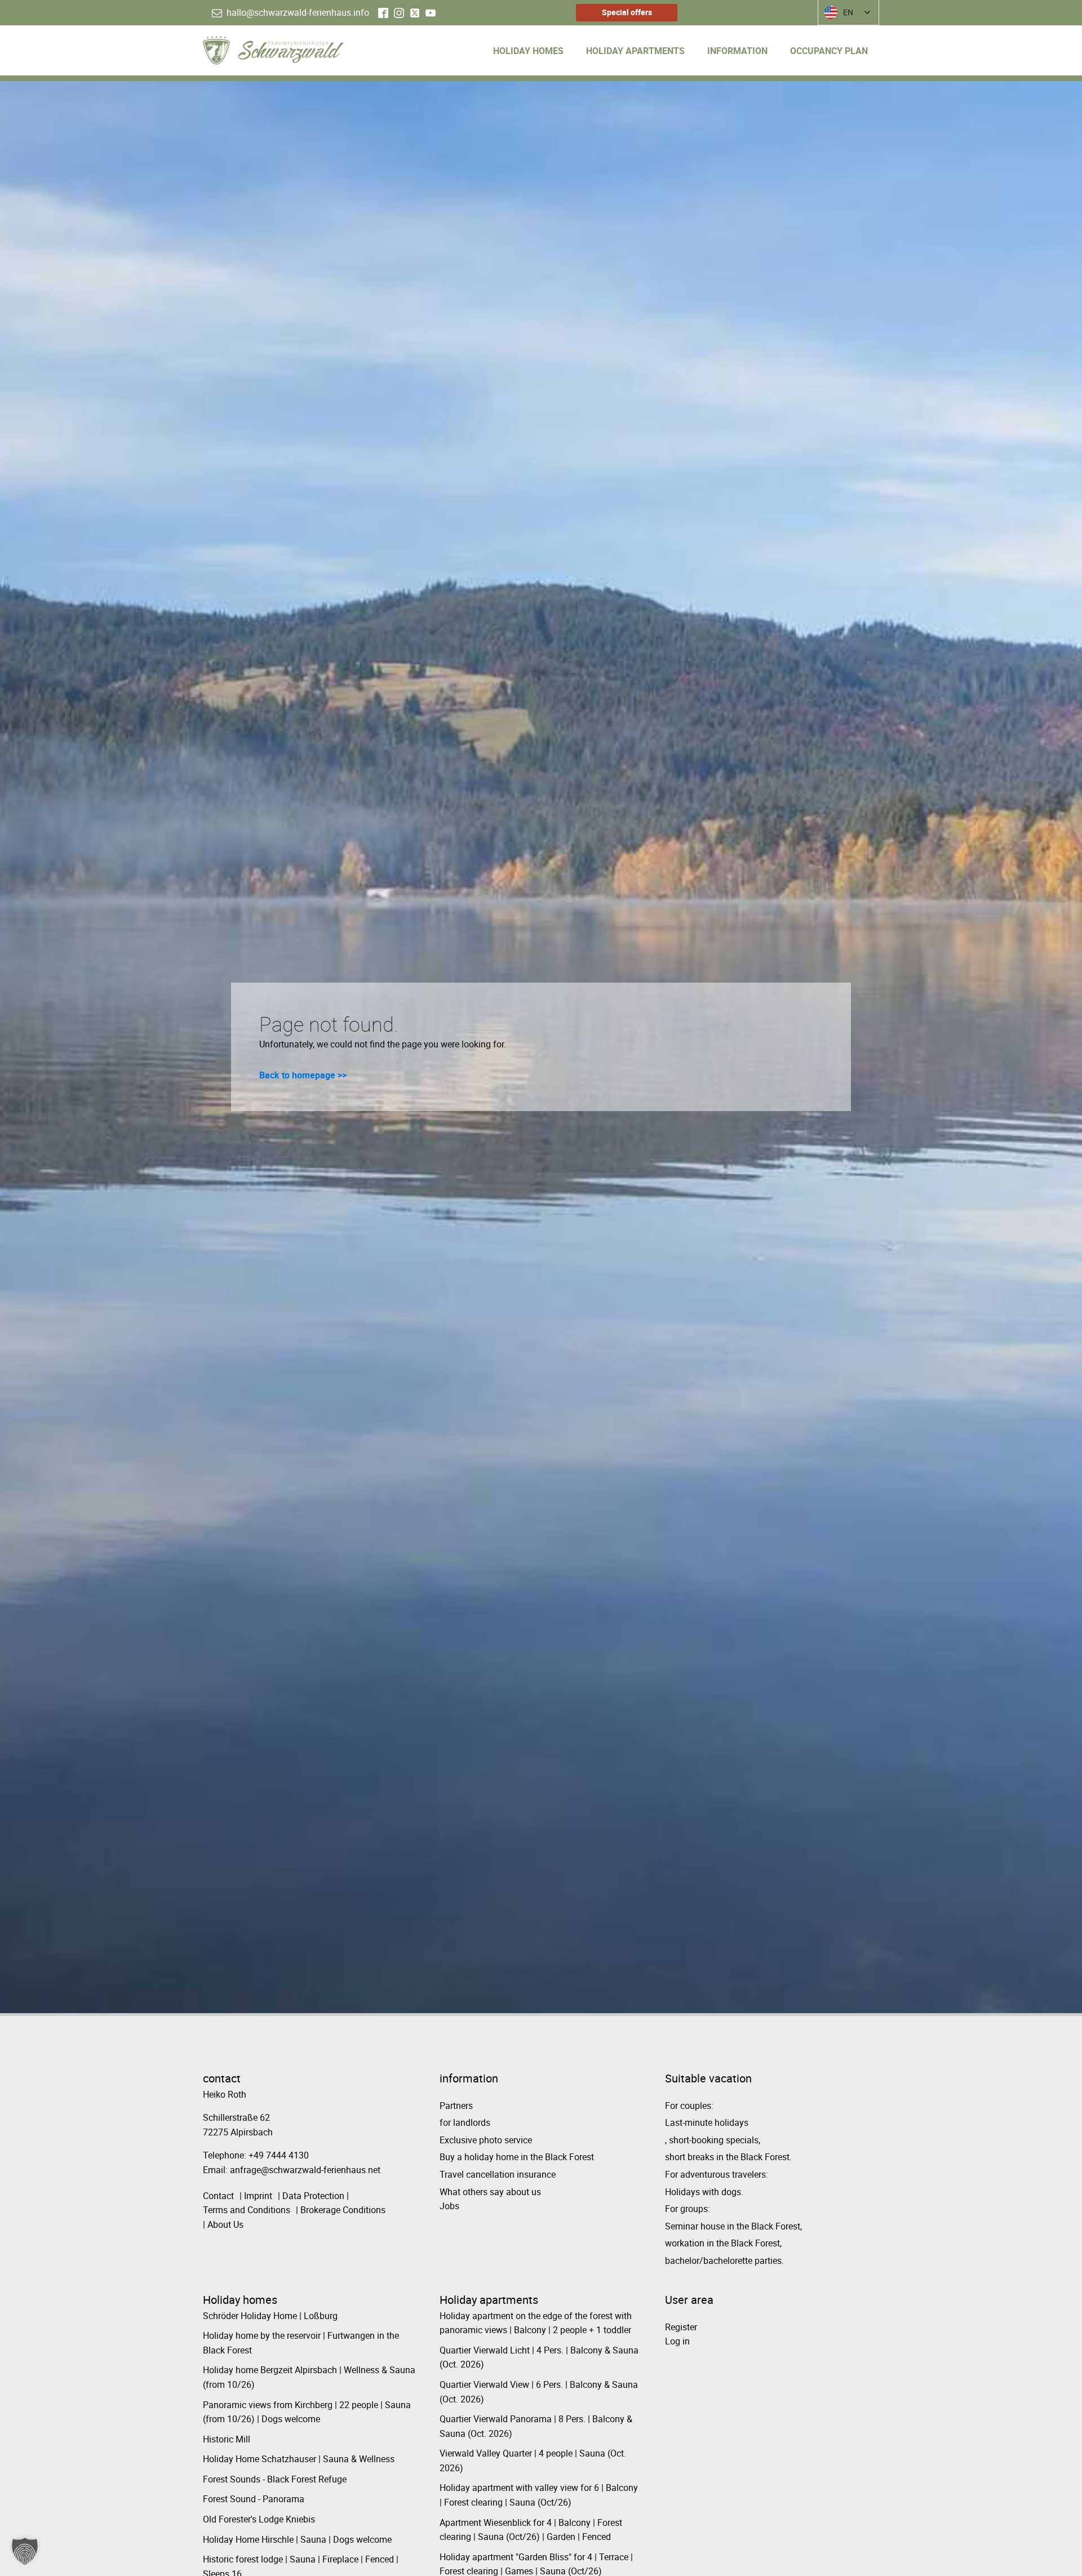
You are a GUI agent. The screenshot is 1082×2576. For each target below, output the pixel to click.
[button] (25, 2551)
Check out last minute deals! (391, 1362)
